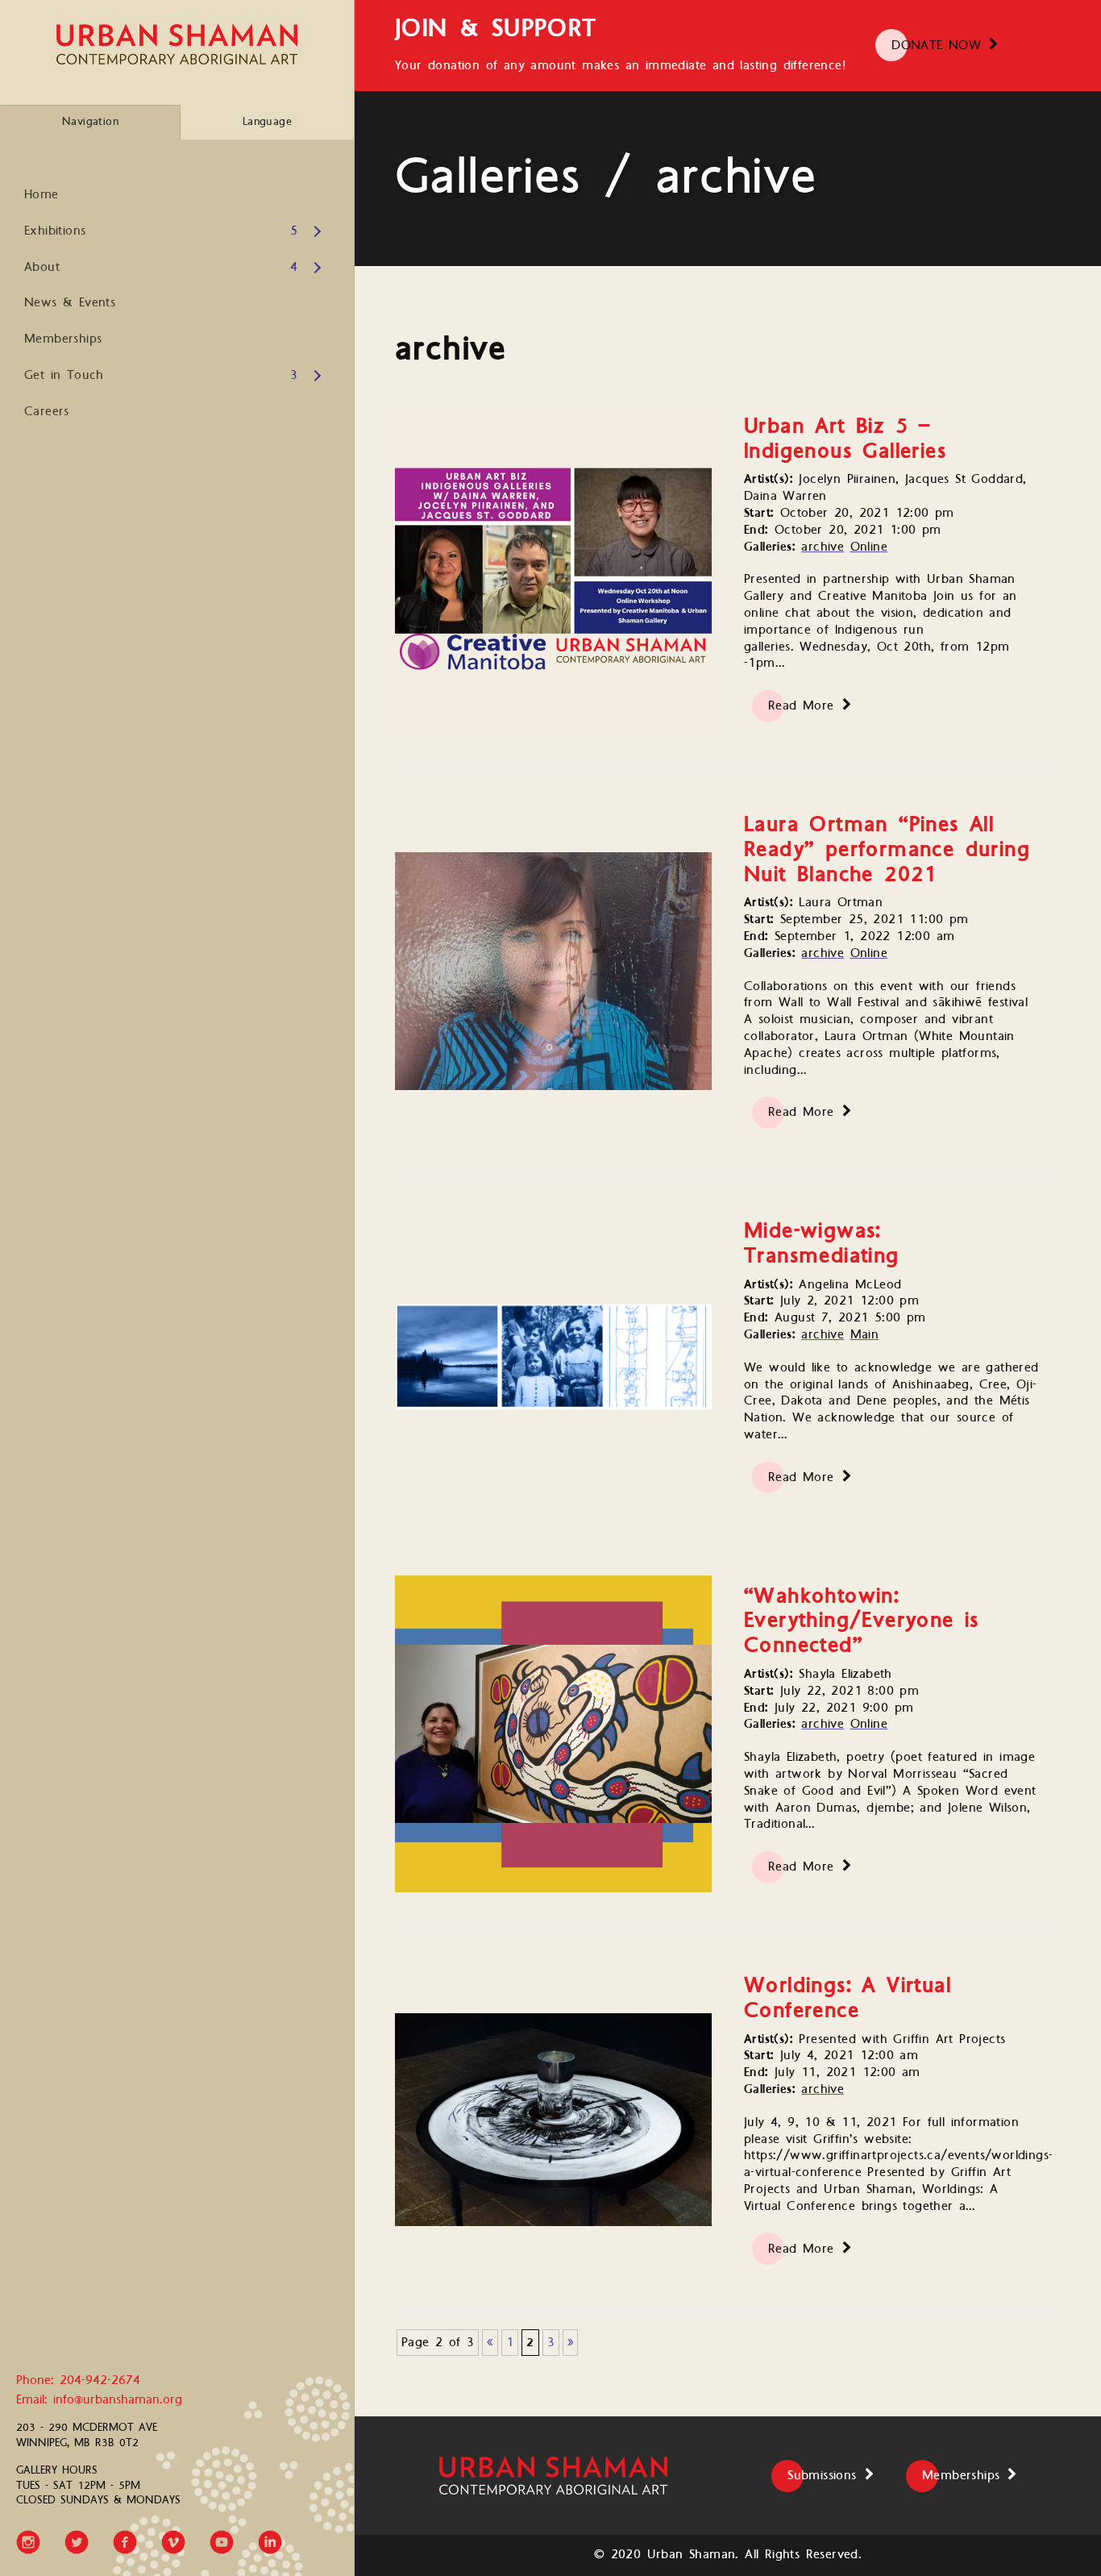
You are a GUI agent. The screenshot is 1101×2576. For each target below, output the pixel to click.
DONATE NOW (936, 46)
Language (267, 122)
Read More (801, 706)
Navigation (90, 122)
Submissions (822, 2476)
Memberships (63, 339)
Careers (47, 412)
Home (42, 195)
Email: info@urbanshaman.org (99, 2401)
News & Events (70, 303)
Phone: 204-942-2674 (78, 2381)
